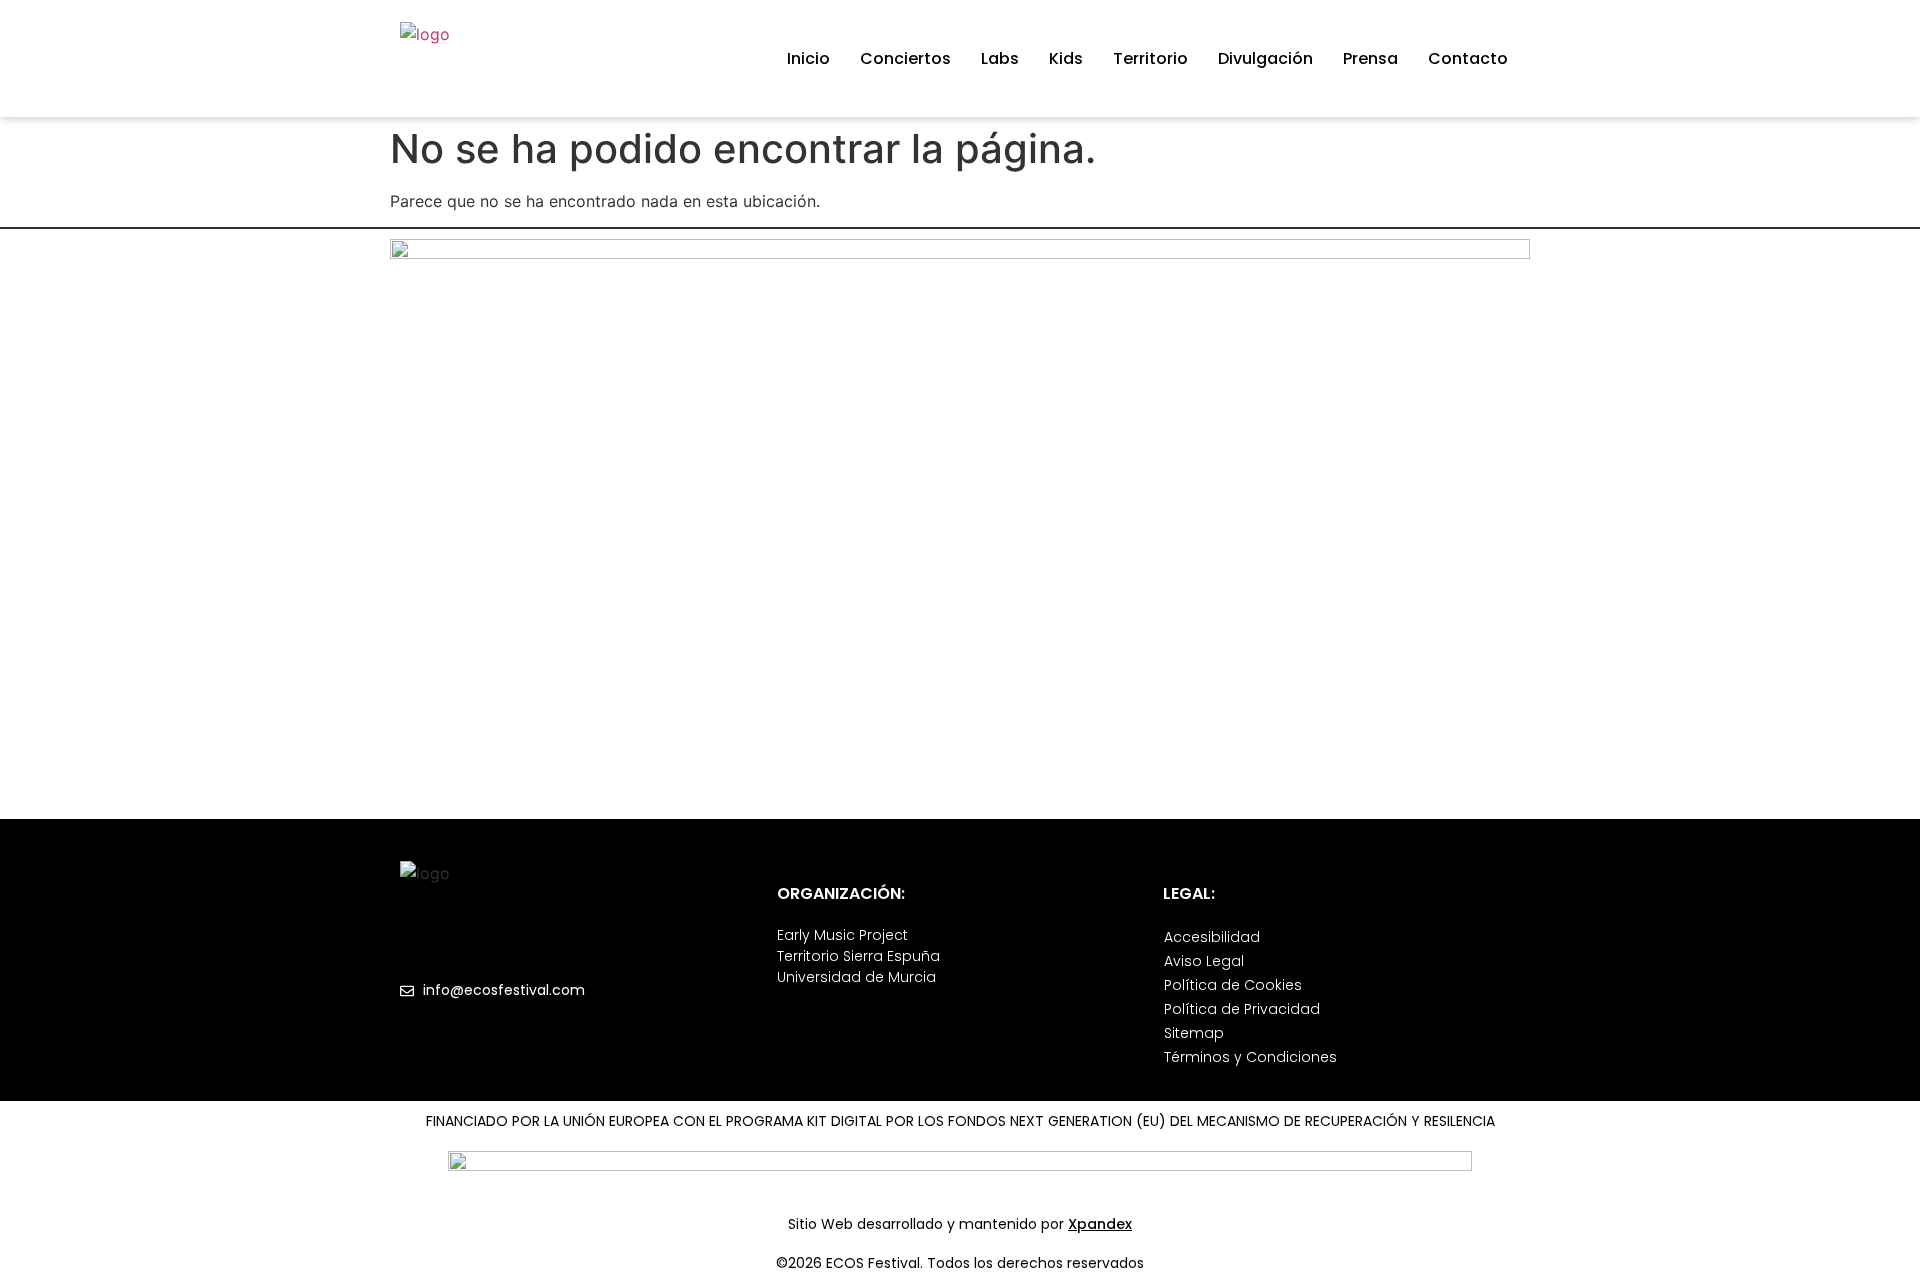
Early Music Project (842, 935)
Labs (1000, 58)
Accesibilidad (1212, 937)
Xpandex (1100, 1224)
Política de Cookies (1233, 985)
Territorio (1150, 58)
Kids (1066, 58)
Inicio (808, 58)
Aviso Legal (1204, 961)
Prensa (1370, 58)
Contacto (1468, 58)
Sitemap (1194, 1033)
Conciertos (905, 58)
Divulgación (1265, 58)
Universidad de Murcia (856, 977)
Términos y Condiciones (1250, 1057)
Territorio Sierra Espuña (858, 956)
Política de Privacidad (1242, 1009)
